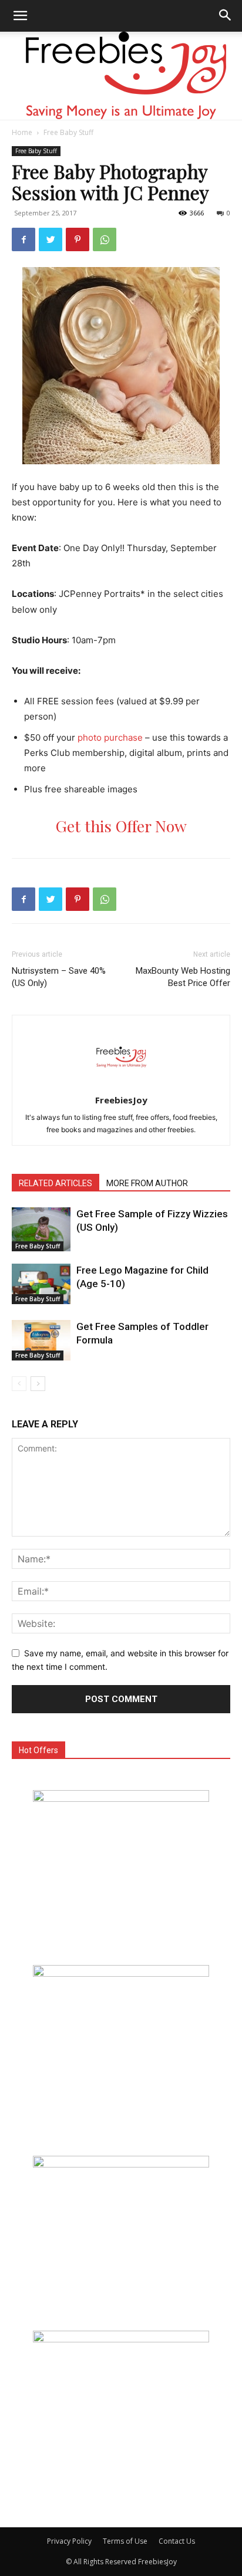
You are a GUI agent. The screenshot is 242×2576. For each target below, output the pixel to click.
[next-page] (38, 1384)
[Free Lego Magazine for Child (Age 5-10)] (41, 1284)
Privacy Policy (69, 2541)
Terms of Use (125, 2541)
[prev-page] (19, 1384)
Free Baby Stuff (68, 132)
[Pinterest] (78, 239)
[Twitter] (51, 239)
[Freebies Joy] (121, 76)
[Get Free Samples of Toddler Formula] (41, 1340)
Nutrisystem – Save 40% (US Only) (59, 977)
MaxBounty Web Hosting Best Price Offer (183, 977)
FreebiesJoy (121, 1100)
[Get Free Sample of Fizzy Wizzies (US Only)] (41, 1229)
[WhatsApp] (105, 239)
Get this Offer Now (121, 826)
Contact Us (177, 2541)
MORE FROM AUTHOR (147, 1183)
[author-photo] (121, 1084)
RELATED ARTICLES (56, 1183)
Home (22, 132)
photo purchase (110, 737)
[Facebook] (23, 239)
